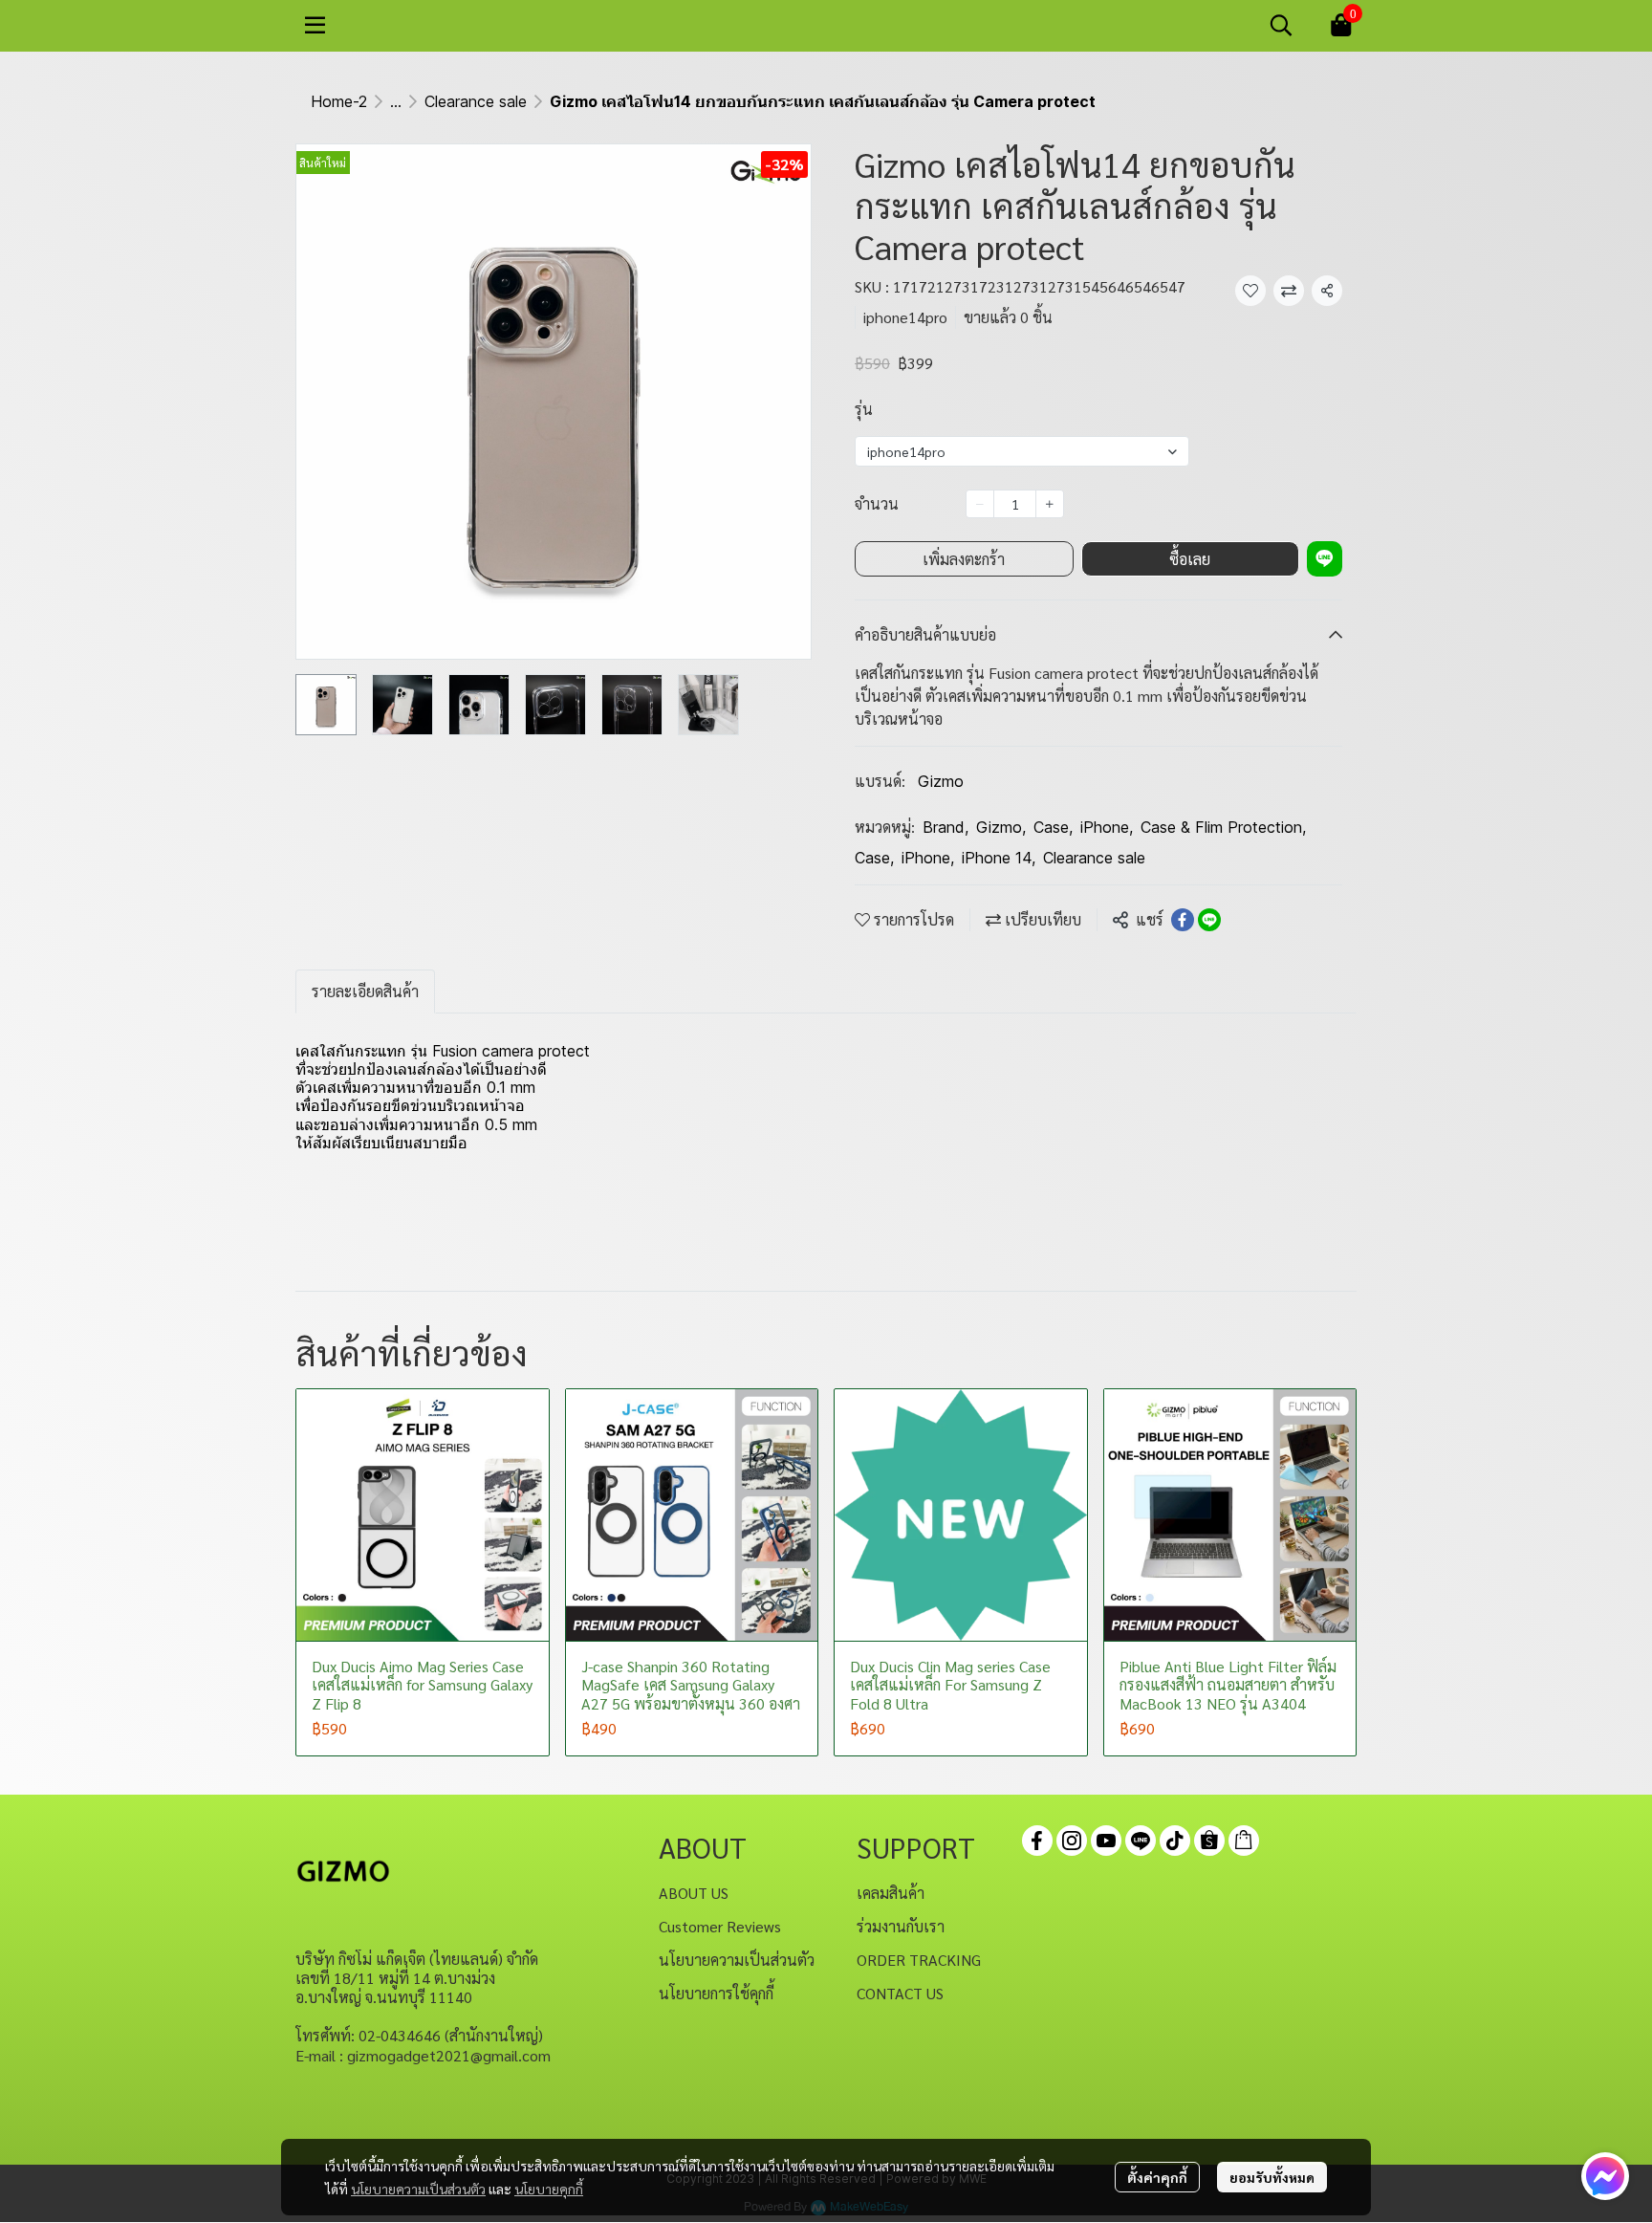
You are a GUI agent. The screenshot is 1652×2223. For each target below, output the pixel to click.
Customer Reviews (720, 1926)
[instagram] (1072, 1841)
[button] (1281, 25)
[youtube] (1106, 1841)
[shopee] (1209, 1841)
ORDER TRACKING (919, 1960)
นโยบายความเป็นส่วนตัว (418, 2189)
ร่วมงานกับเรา (901, 1926)
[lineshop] (1244, 1841)
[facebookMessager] (1605, 2176)
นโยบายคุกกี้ (549, 2189)
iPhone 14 (999, 858)
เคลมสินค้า (891, 1893)
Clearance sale (476, 101)
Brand (946, 827)
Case (1053, 827)
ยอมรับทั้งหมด (1272, 2177)
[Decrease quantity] (980, 504)
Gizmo (941, 781)
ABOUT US (694, 1893)
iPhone (1107, 827)
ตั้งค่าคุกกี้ (1157, 2177)
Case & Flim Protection (1223, 827)
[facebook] (1037, 1841)
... (396, 101)
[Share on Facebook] (1183, 920)
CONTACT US (900, 1993)
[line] (1141, 1841)
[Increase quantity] (1050, 504)
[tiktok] (1175, 1841)
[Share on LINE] (1209, 920)
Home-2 (339, 101)
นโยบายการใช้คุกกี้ (716, 1993)
